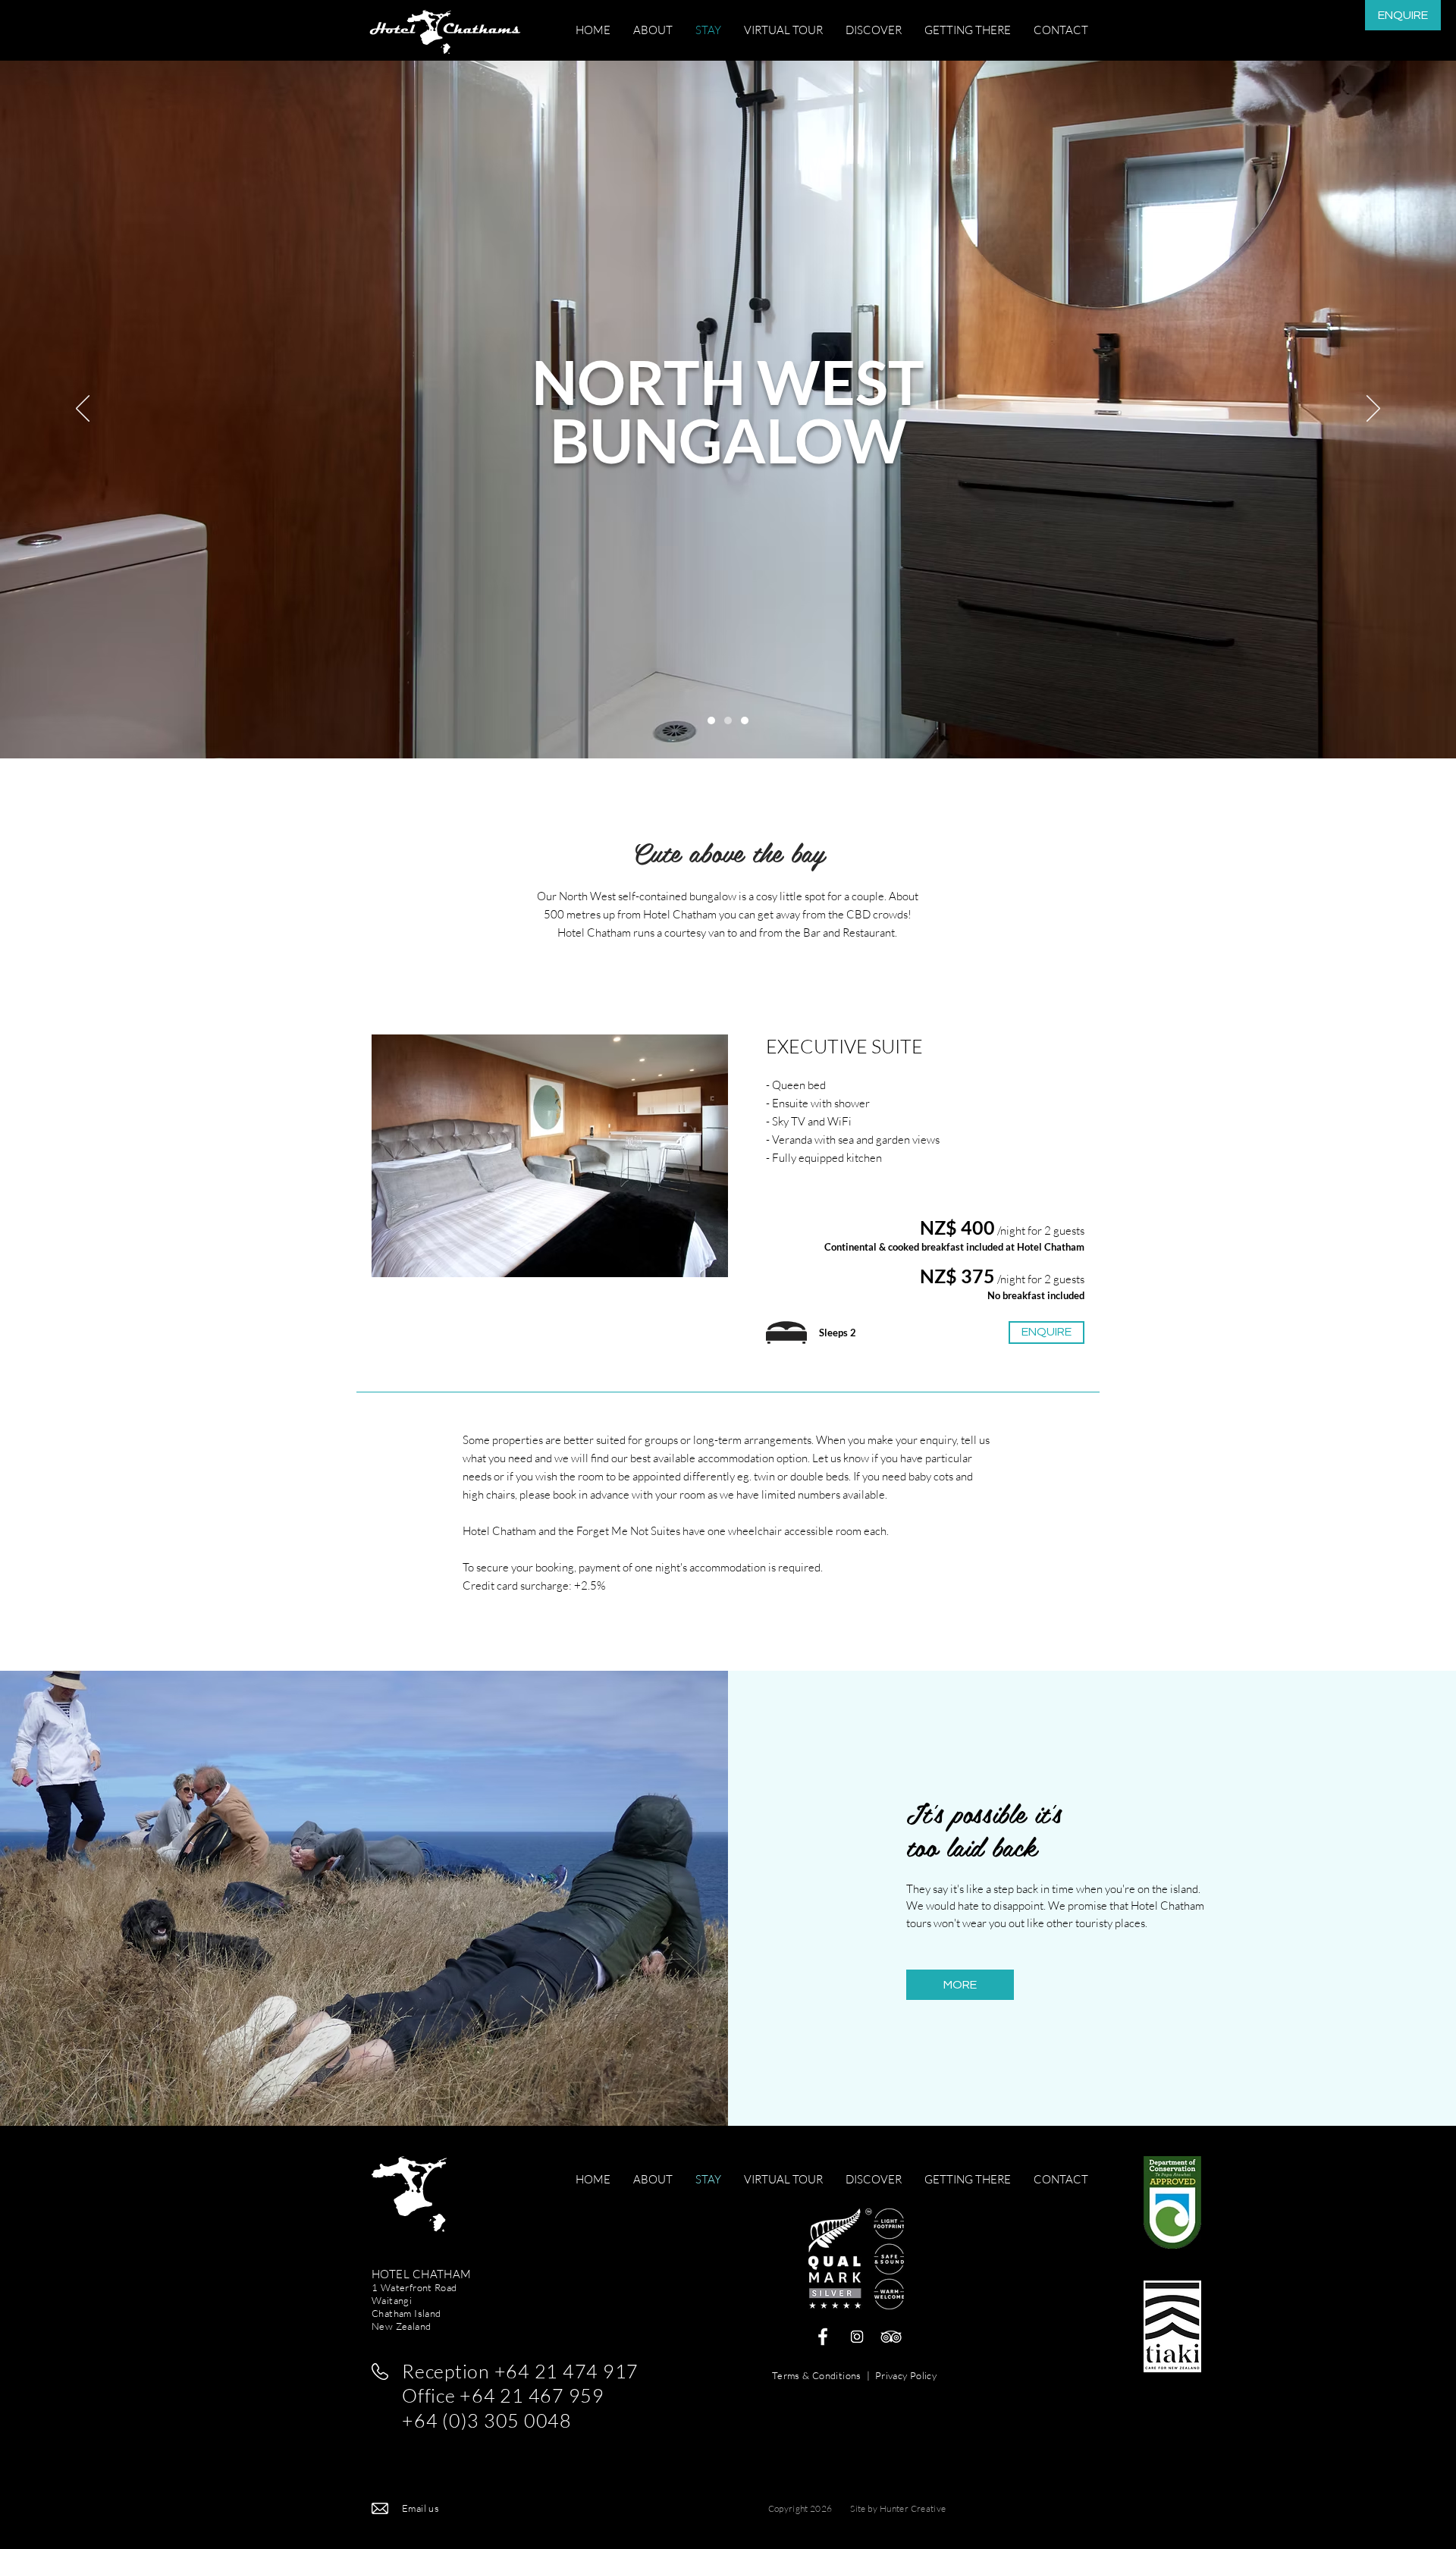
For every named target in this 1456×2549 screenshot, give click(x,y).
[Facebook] (823, 2337)
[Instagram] (857, 2337)
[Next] (1373, 410)
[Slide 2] (745, 720)
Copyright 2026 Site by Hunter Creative (857, 2508)
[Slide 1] (728, 720)
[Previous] (83, 410)
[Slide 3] (711, 720)
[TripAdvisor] (891, 2337)
